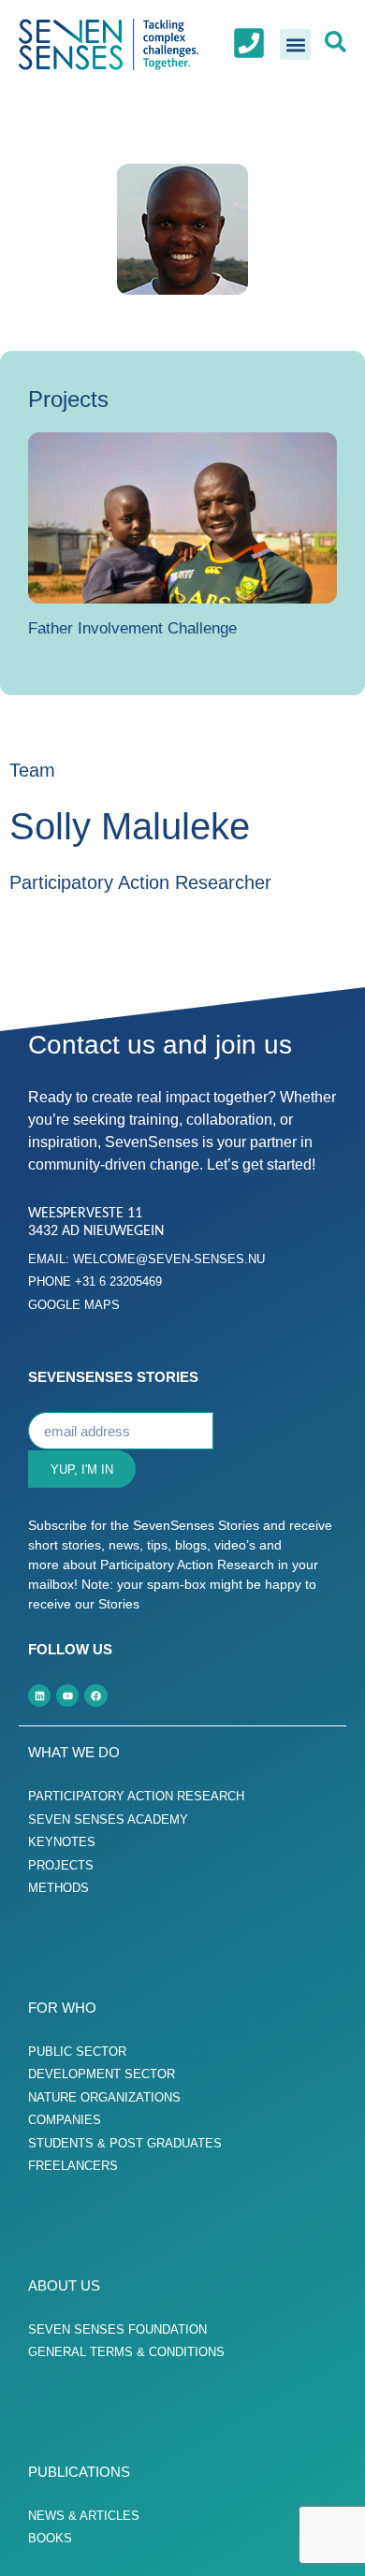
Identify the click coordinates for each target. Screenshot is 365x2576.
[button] (295, 44)
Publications (79, 2472)
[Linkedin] (39, 1696)
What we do (74, 1752)
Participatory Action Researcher (140, 882)
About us (64, 2285)
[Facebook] (95, 1696)
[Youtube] (67, 1696)
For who (62, 2008)
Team (32, 770)
